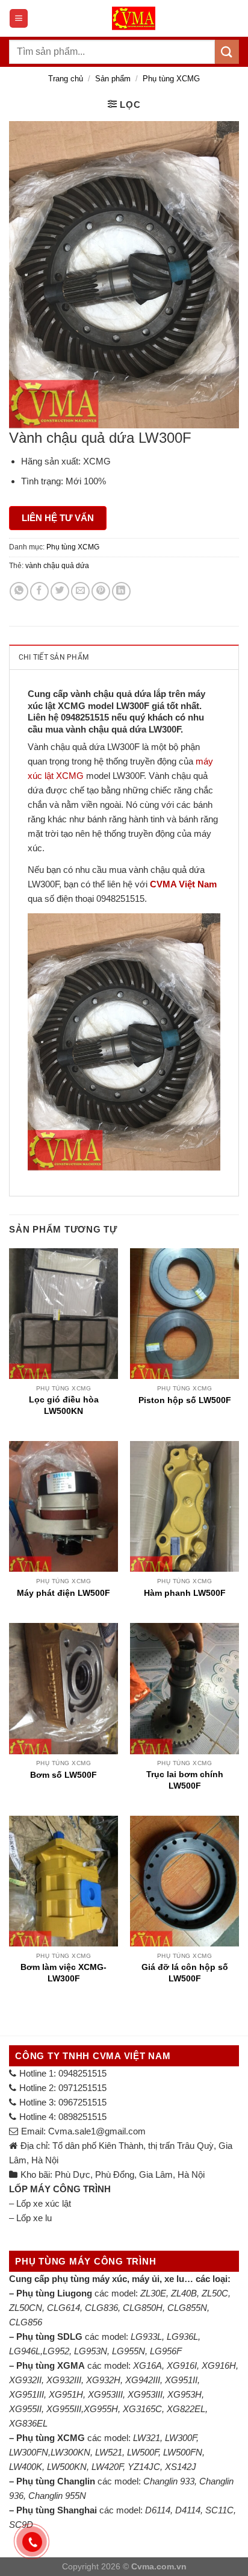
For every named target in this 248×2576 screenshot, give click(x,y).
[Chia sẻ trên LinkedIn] (121, 591)
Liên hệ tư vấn (58, 518)
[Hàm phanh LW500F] (184, 1506)
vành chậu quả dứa (57, 566)
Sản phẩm (113, 79)
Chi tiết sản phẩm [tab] (54, 657)
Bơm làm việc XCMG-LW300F (64, 1972)
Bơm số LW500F (64, 1775)
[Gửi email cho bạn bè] (80, 591)
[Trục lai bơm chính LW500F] (184, 1688)
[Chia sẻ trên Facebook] (39, 591)
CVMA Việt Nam (183, 884)
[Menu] (19, 18)
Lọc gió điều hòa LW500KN (64, 1405)
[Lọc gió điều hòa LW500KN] (64, 1314)
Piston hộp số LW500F (185, 1400)
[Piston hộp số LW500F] (184, 1314)
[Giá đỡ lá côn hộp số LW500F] (184, 1881)
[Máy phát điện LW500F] (64, 1506)
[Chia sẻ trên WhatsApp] (19, 591)
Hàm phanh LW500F (185, 1593)
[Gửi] (227, 52)
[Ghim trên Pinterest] (101, 591)
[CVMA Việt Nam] (134, 18)
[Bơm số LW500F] (64, 1688)
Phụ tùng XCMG (171, 79)
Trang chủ (66, 79)
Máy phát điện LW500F (64, 1593)
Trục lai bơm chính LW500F (185, 1780)
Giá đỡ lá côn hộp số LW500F (185, 1972)
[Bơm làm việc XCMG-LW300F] (64, 1881)
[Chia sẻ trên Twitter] (60, 591)
